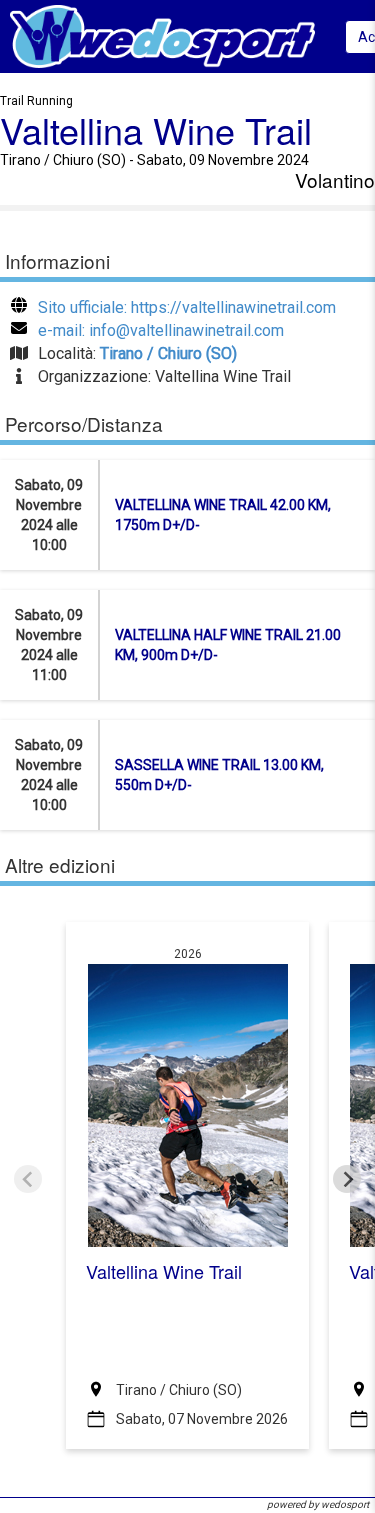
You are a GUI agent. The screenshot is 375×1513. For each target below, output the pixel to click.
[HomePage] (162, 35)
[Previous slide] (28, 1179)
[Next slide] (347, 1179)
